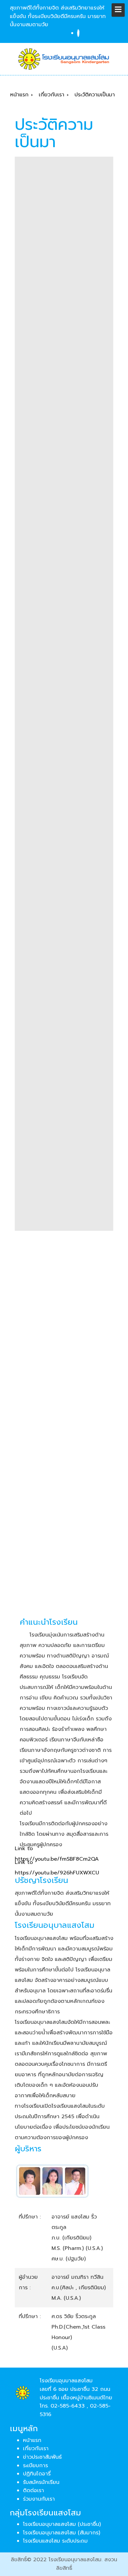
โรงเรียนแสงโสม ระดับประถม (55, 2541)
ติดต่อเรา (33, 2490)
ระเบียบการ (35, 2466)
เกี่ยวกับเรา (36, 2449)
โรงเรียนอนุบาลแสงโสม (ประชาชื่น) (62, 2524)
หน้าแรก (32, 2440)
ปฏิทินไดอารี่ (37, 2474)
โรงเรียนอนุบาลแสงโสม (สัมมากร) (62, 2533)
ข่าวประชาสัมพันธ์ (42, 2457)
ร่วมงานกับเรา (39, 2499)
